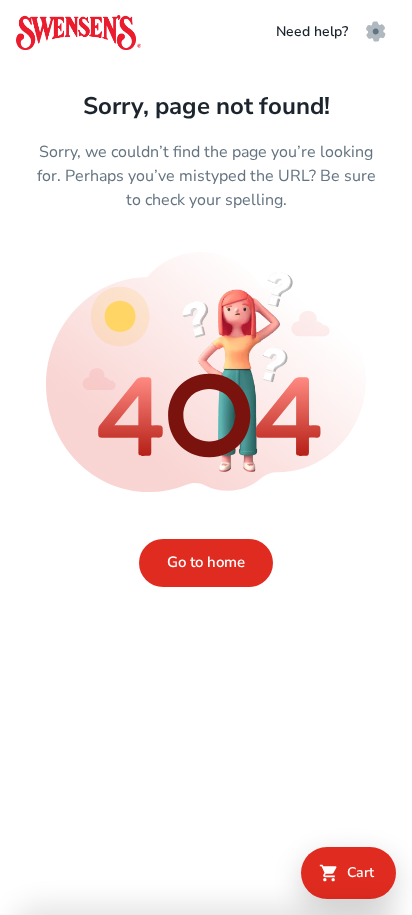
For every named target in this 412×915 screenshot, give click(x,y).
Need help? (312, 31)
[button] (376, 32)
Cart (360, 872)
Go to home (206, 562)
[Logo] (78, 32)
